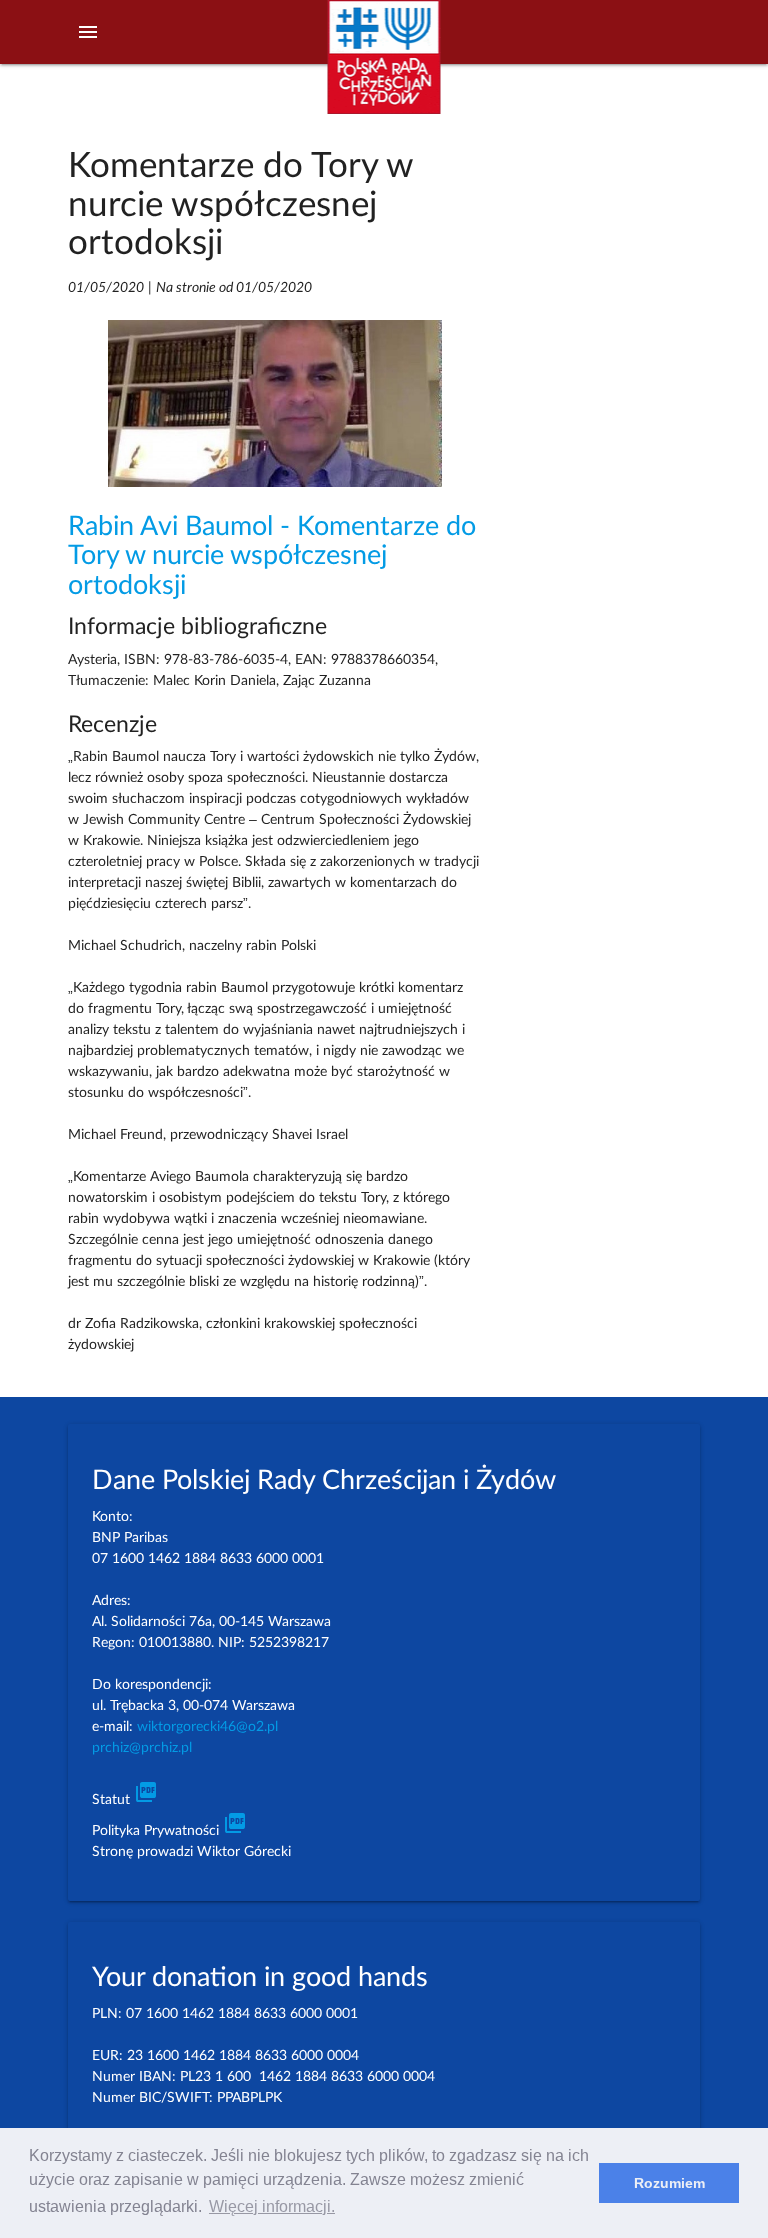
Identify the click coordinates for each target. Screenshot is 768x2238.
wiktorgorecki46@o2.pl (207, 1727)
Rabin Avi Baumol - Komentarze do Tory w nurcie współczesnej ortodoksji (272, 556)
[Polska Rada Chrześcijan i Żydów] (383, 68)
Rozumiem (669, 2183)
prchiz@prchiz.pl (142, 1748)
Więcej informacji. (272, 2206)
